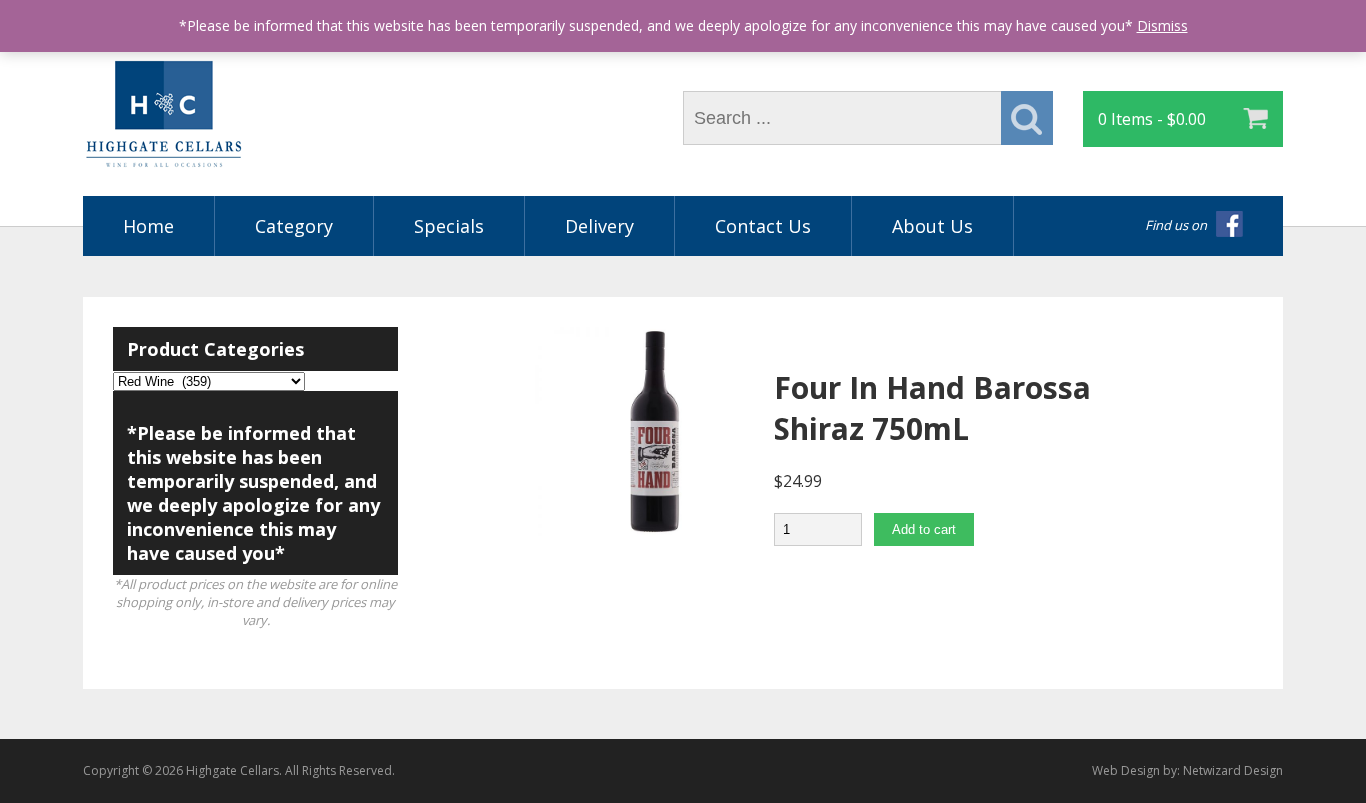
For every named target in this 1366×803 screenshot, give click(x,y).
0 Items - (1152, 119)
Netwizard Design (1233, 770)
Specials (449, 226)
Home (148, 226)
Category (294, 226)
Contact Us (763, 226)
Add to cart (924, 529)
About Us (932, 226)
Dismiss (1162, 25)
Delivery (599, 226)
